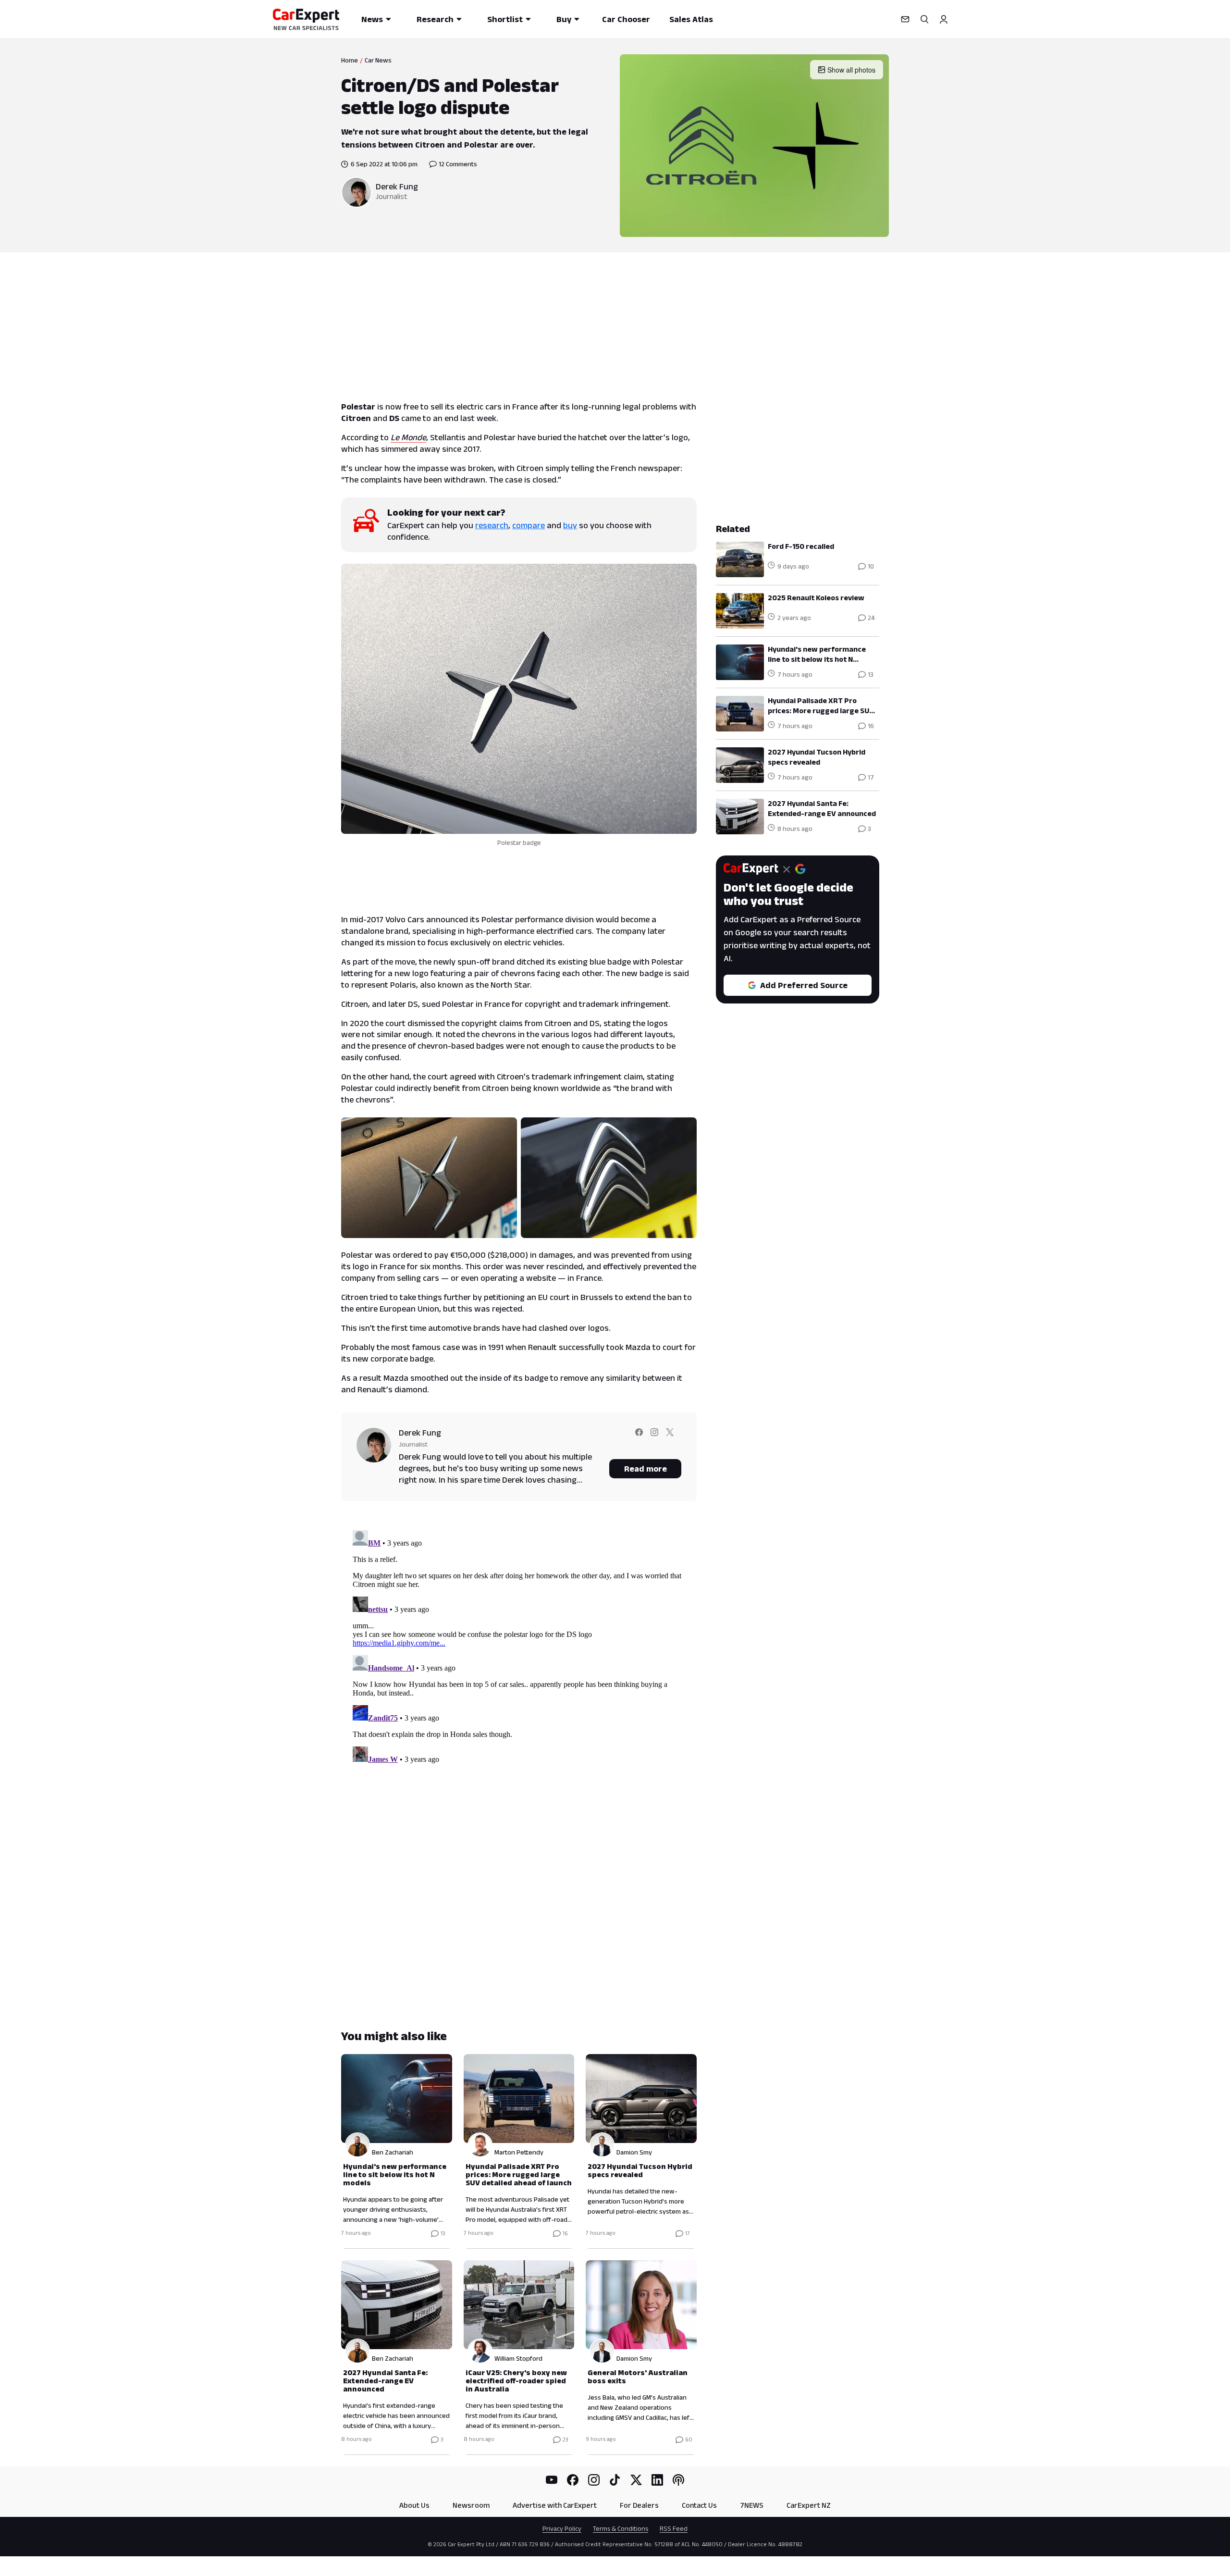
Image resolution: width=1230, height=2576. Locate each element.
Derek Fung (397, 186)
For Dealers (639, 2505)
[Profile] (944, 19)
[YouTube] (552, 2480)
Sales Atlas (691, 19)
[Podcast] (678, 2480)
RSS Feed (674, 2528)
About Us (414, 2505)
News (372, 19)
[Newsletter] (905, 19)
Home (350, 60)
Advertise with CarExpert (555, 2505)
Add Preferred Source (804, 985)
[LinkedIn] (657, 2480)
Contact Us (699, 2505)
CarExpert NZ (809, 2505)
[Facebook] (573, 2480)
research (492, 525)
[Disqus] (519, 1647)
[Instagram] (594, 2480)
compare (529, 525)
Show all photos (851, 70)
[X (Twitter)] (636, 2480)
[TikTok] (615, 2480)
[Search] (924, 19)
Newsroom (471, 2505)
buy (570, 525)
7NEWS (752, 2505)
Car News (378, 60)
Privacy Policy (562, 2528)
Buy (564, 19)
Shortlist (505, 19)
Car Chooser (626, 19)
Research (435, 19)
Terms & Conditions (621, 2528)
